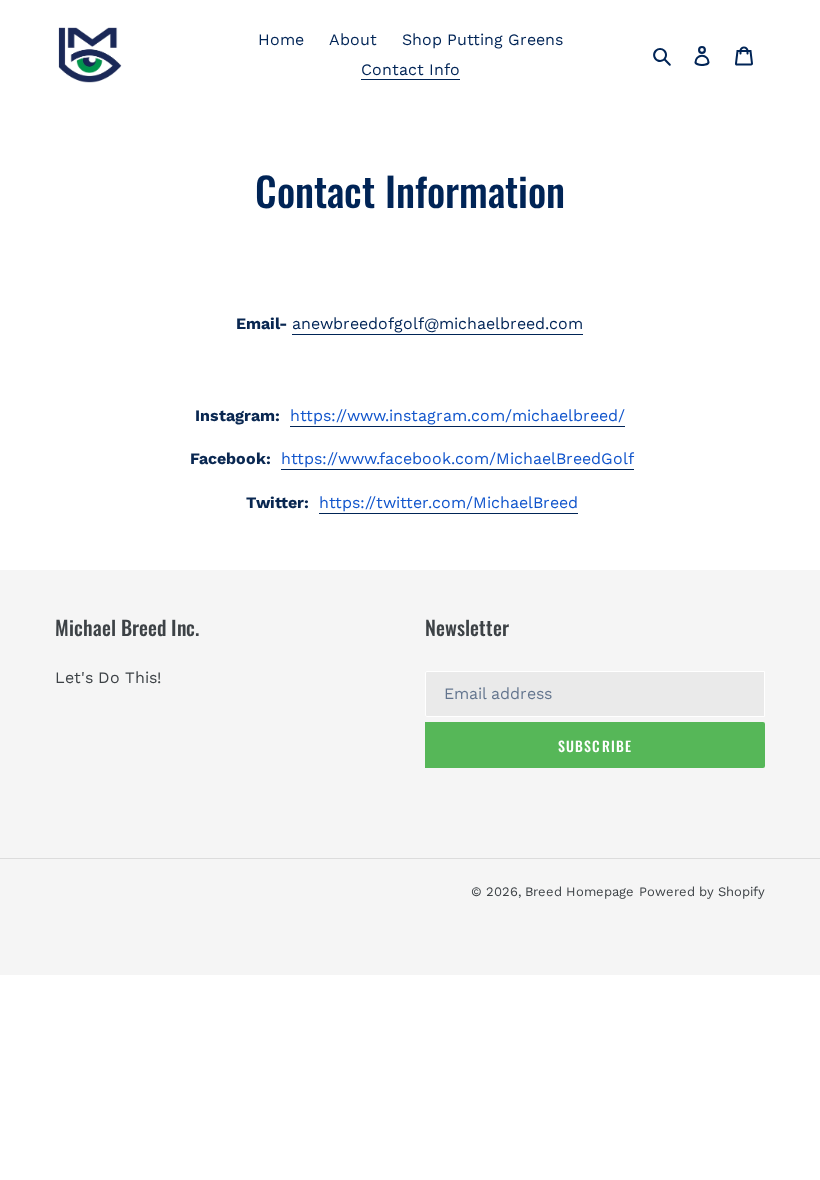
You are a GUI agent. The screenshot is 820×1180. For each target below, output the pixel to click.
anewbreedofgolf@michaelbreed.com (437, 323)
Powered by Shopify (702, 891)
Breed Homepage (579, 891)
